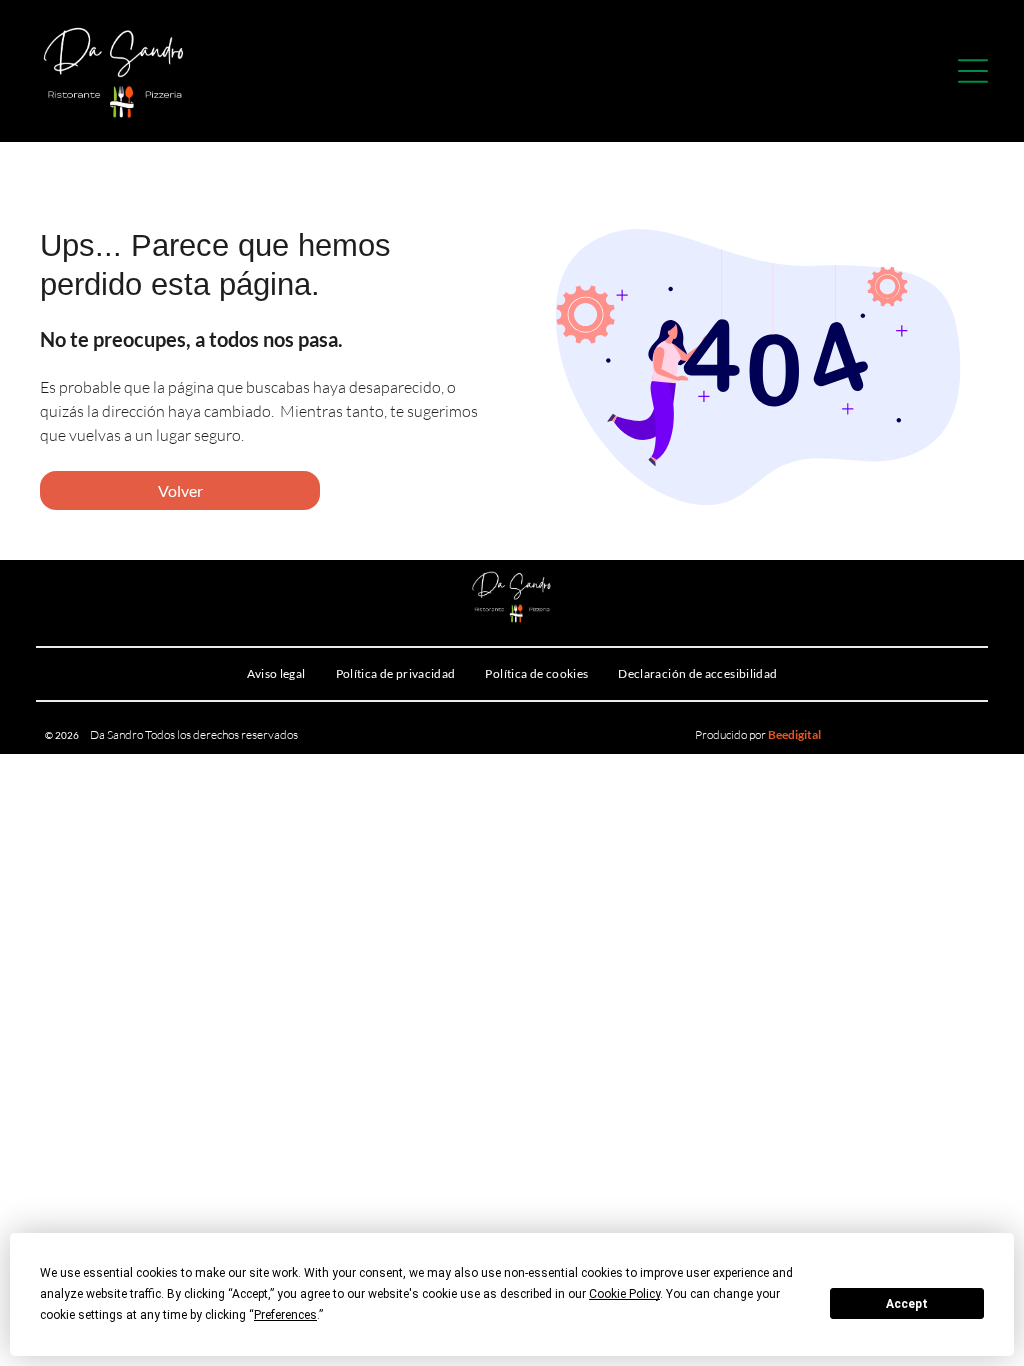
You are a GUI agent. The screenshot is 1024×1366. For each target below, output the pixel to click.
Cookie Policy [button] (624, 1294)
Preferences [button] (285, 1315)
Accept (907, 1304)
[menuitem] (276, 674)
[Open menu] (973, 71)
